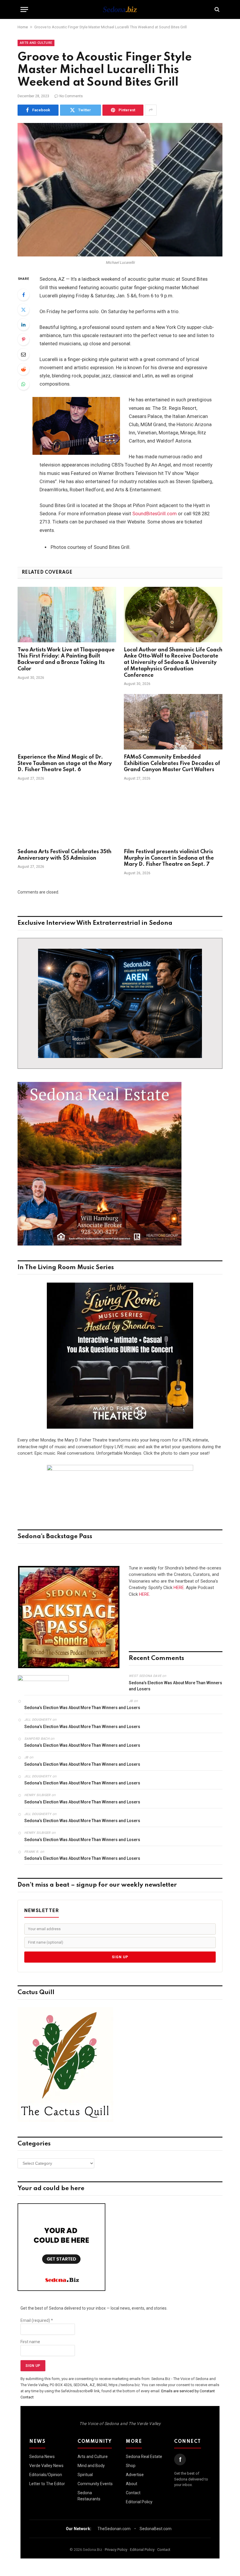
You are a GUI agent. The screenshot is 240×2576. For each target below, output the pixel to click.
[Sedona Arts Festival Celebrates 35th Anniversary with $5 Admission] (67, 816)
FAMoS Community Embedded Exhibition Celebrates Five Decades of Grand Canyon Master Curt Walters (172, 764)
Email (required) (37, 2320)
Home (23, 27)
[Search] (216, 9)
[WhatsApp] (23, 384)
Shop (131, 2466)
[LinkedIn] (23, 325)
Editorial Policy (139, 2502)
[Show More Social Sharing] (151, 110)
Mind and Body (91, 2466)
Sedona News (42, 2457)
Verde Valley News (46, 2466)
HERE (179, 1588)
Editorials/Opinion (46, 2475)
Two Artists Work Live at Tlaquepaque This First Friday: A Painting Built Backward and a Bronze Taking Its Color (66, 659)
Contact (133, 2493)
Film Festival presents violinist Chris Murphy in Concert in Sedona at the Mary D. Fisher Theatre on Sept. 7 (169, 858)
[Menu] (24, 9)
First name (30, 2342)
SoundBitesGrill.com (155, 514)
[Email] (23, 354)
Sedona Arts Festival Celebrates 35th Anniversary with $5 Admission (65, 855)
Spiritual (85, 2475)
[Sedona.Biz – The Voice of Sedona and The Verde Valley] (120, 9)
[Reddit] (23, 369)
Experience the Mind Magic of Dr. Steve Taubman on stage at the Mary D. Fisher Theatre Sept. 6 (65, 764)
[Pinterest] (23, 339)
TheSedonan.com (114, 2529)
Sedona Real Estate (144, 2457)
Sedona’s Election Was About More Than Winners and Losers (175, 1686)
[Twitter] (23, 310)
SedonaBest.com (156, 2529)
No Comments (71, 96)
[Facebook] (23, 295)
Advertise (135, 2475)
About (132, 2484)
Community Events (95, 2484)
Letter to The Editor (47, 2484)
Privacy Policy (116, 2550)
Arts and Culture (36, 43)
